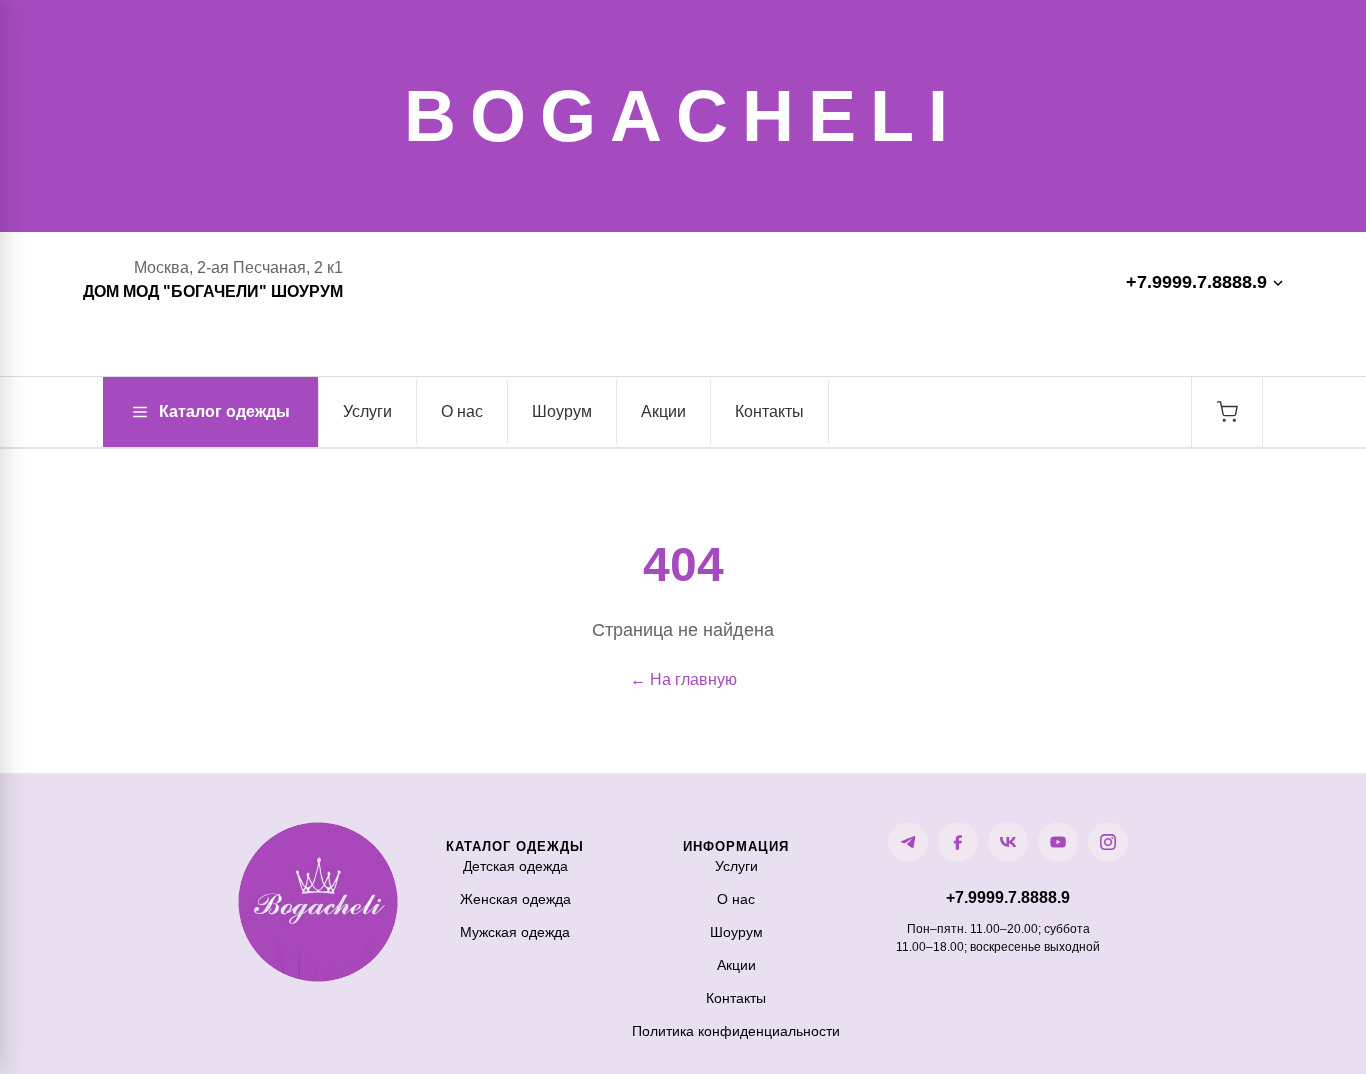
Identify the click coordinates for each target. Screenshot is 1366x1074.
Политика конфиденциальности (736, 1031)
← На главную (683, 679)
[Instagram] (1108, 842)
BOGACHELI (683, 116)
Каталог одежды (224, 411)
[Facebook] (958, 842)
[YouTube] (1058, 842)
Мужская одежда (515, 932)
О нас (462, 411)
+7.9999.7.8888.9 (1196, 282)
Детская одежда (515, 866)
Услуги (367, 411)
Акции (663, 411)
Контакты (769, 411)
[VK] (1008, 842)
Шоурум (562, 411)
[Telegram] (908, 842)
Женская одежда (515, 899)
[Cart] (1227, 412)
